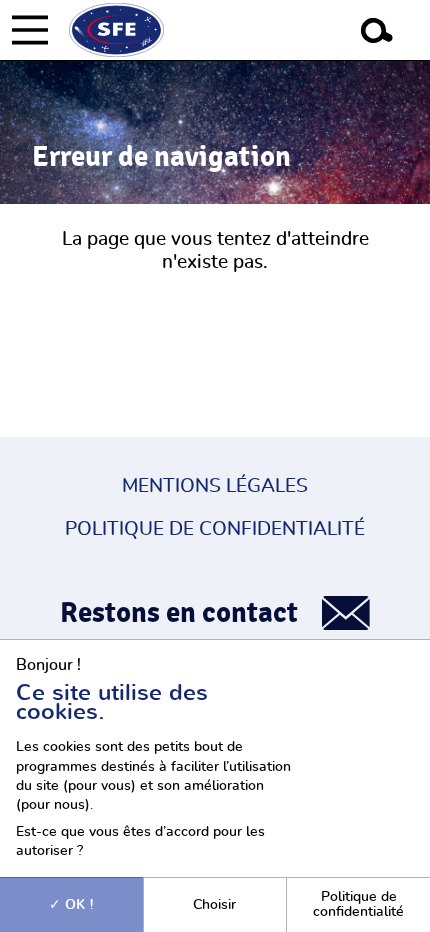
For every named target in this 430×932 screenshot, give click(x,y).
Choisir (214, 904)
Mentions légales (215, 486)
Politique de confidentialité (215, 529)
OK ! (77, 904)
